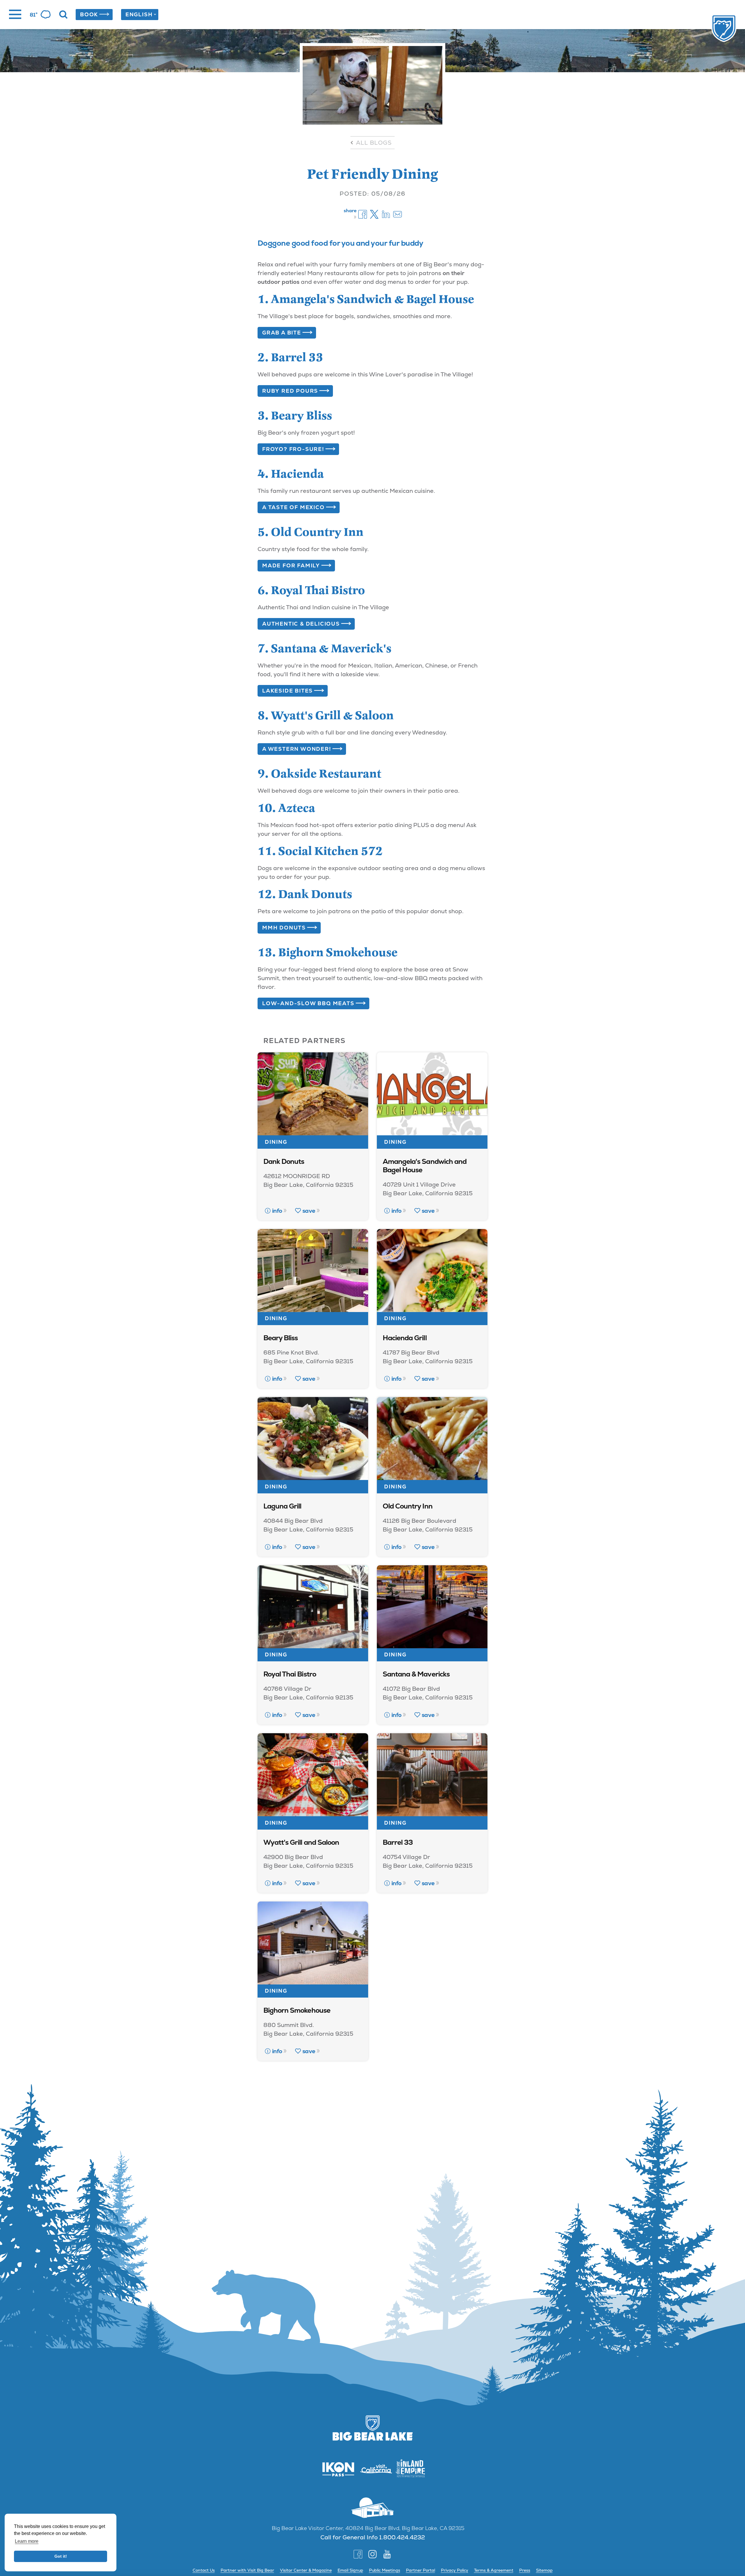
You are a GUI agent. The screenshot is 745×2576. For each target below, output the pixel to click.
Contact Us (204, 2570)
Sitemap (544, 2570)
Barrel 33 (398, 1842)
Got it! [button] (61, 2556)
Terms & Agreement (494, 2570)
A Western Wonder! (297, 749)
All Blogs (374, 143)
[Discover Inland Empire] (410, 2469)
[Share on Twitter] (374, 214)
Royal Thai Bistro (290, 1674)
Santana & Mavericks (416, 1674)
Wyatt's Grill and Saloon (301, 1842)
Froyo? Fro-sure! (293, 449)
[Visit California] (372, 2469)
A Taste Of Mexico (293, 507)
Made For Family (291, 565)
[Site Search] (63, 15)
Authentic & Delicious (301, 624)
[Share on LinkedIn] (386, 214)
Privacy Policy (455, 2570)
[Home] (712, 29)
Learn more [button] (27, 2541)
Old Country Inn (408, 1506)
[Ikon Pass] (335, 2469)
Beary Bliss (281, 1338)
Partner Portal (421, 2570)
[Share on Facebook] (363, 214)
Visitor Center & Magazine (306, 2570)
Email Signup (350, 2570)
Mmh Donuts (284, 928)
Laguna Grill (282, 1506)
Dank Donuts (284, 1161)
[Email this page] (398, 214)
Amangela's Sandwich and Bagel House (425, 1166)
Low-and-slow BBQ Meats (308, 1003)
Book (89, 14)
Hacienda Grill (405, 1338)
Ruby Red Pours (290, 391)
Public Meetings (385, 2570)
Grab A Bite (282, 333)
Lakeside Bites (288, 691)
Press (525, 2570)
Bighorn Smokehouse (297, 2010)
